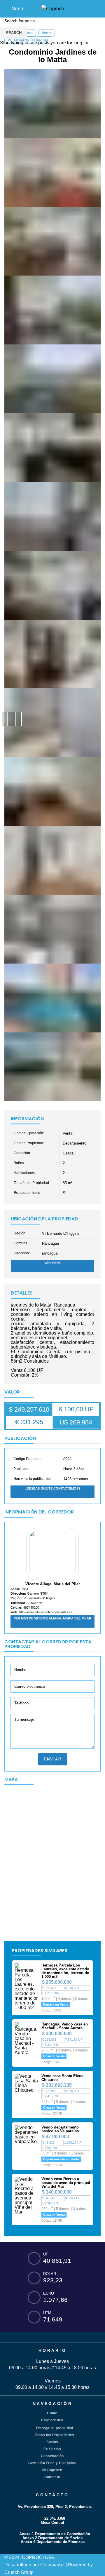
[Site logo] (53, 8)
